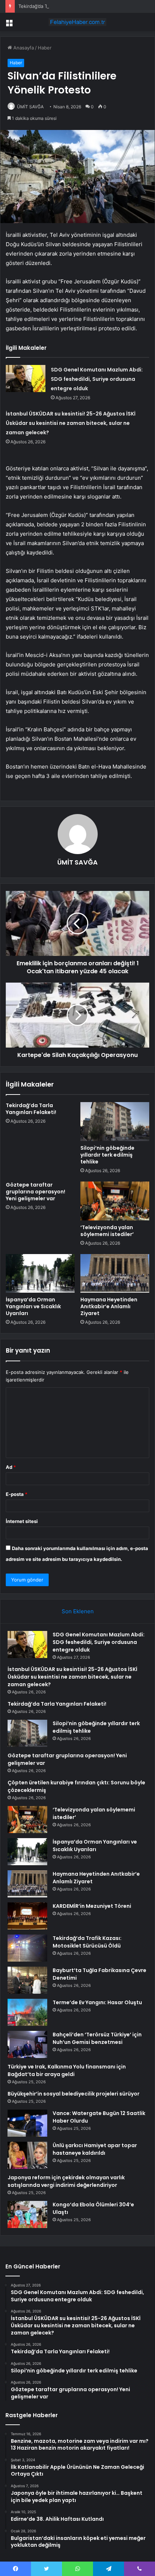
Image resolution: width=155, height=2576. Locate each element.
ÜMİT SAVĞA (30, 107)
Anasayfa (23, 48)
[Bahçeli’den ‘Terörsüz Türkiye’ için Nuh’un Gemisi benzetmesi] (27, 2044)
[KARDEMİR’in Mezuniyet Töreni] (27, 1916)
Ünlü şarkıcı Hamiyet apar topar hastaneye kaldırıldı (95, 2149)
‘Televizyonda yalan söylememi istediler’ (107, 1231)
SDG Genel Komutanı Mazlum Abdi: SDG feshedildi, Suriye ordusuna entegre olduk (97, 379)
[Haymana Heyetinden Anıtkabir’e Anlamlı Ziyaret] (115, 1274)
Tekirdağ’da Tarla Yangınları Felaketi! (58, 6)
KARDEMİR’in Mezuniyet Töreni (92, 1906)
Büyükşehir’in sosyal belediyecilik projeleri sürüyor (74, 2094)
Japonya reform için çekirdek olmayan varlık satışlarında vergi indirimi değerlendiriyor (66, 2181)
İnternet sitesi (22, 1521)
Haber (45, 48)
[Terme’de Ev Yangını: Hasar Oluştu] (27, 2012)
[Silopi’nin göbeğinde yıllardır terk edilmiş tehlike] (115, 1122)
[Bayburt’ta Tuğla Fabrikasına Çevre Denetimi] (27, 1980)
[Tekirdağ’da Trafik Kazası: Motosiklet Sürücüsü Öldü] (27, 1948)
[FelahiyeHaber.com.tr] (77, 22)
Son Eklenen (78, 1611)
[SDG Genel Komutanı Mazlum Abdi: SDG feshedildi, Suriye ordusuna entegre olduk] (26, 378)
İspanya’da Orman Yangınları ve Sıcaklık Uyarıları (33, 1306)
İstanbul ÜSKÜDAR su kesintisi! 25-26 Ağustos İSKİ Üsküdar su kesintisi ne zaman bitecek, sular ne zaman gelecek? (71, 423)
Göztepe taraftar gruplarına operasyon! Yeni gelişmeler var (36, 1192)
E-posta (17, 1494)
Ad (11, 1467)
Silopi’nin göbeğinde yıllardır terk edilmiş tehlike (107, 1155)
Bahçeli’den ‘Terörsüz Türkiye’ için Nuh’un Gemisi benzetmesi (97, 2038)
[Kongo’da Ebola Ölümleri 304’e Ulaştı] (27, 2214)
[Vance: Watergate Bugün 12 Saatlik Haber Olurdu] (27, 2123)
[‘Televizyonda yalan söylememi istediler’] (115, 1201)
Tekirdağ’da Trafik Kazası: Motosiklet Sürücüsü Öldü (87, 1942)
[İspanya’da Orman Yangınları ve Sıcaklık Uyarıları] (40, 1274)
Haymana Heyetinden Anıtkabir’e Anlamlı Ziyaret (109, 1306)
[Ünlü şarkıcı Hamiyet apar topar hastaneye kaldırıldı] (27, 2155)
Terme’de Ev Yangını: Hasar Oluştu (97, 2002)
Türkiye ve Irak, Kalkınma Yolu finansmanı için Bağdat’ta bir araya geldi (67, 2070)
